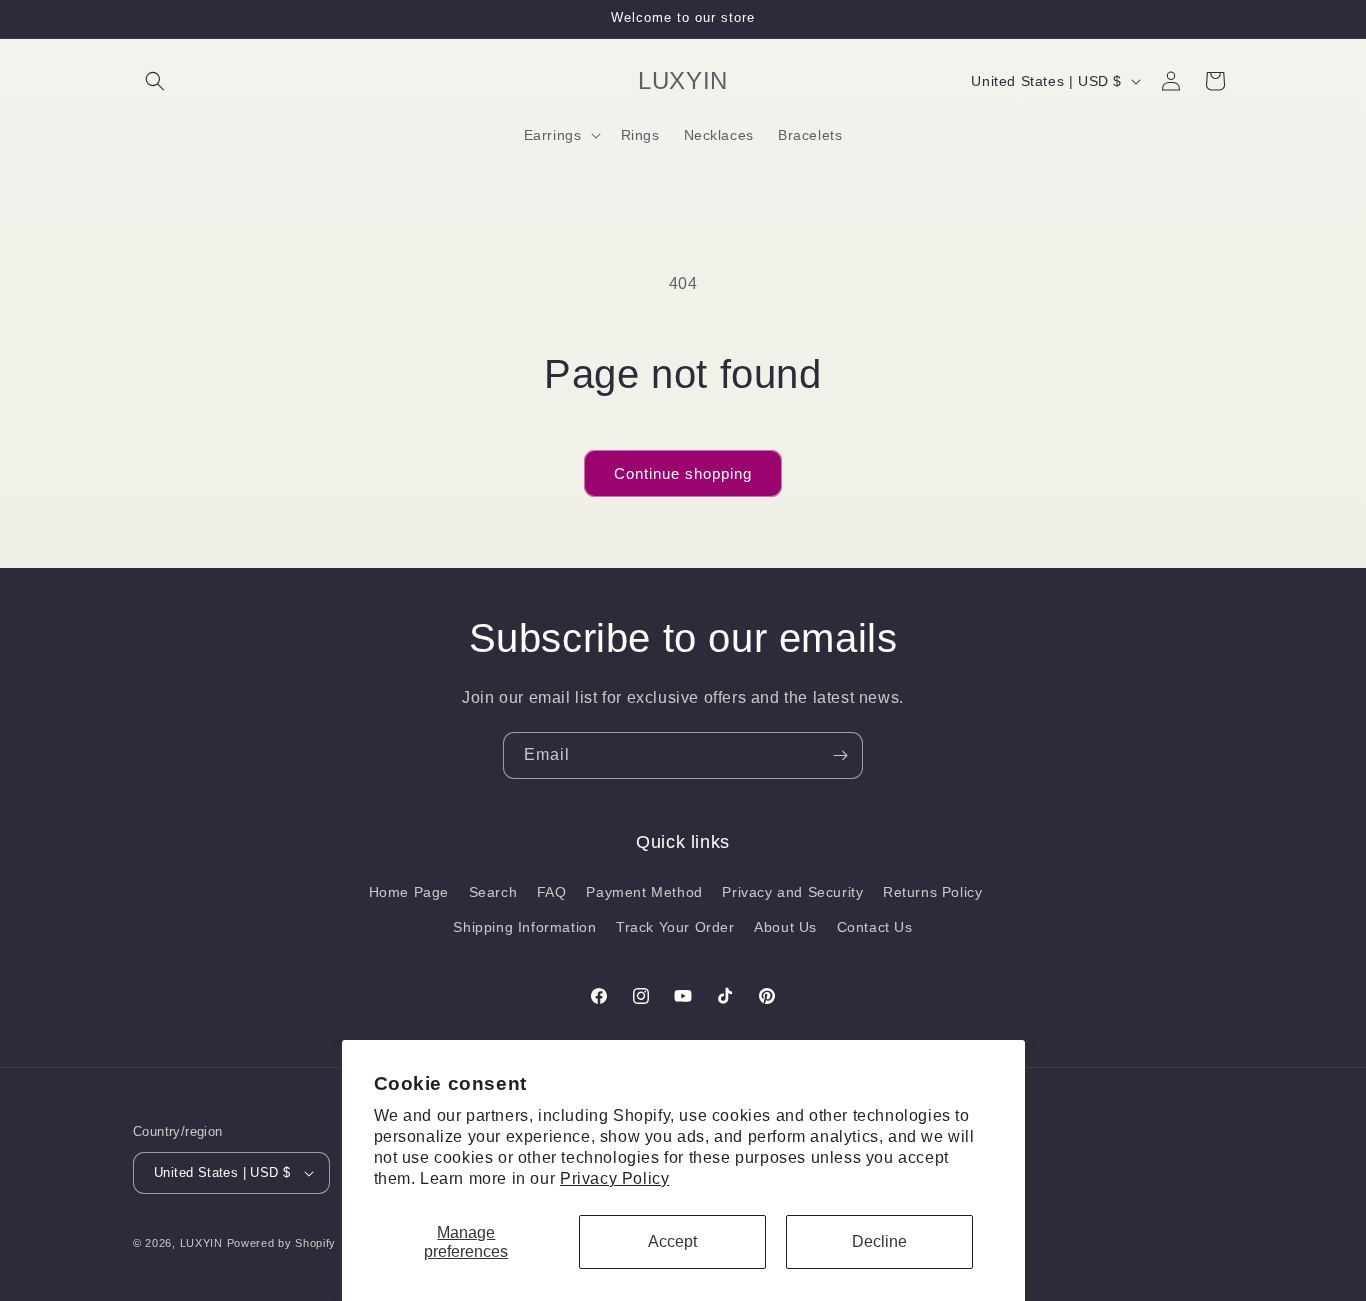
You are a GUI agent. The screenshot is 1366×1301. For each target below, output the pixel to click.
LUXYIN (201, 1243)
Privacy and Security (792, 892)
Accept (672, 1241)
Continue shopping (683, 473)
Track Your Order (675, 927)
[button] (155, 81)
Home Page (409, 892)
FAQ (552, 892)
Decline (879, 1241)
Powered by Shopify (282, 1243)
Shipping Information (524, 927)
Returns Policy (932, 892)
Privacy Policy (614, 1178)
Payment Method (644, 892)
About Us (785, 927)
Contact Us (875, 927)
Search (493, 892)
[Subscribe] (840, 755)
